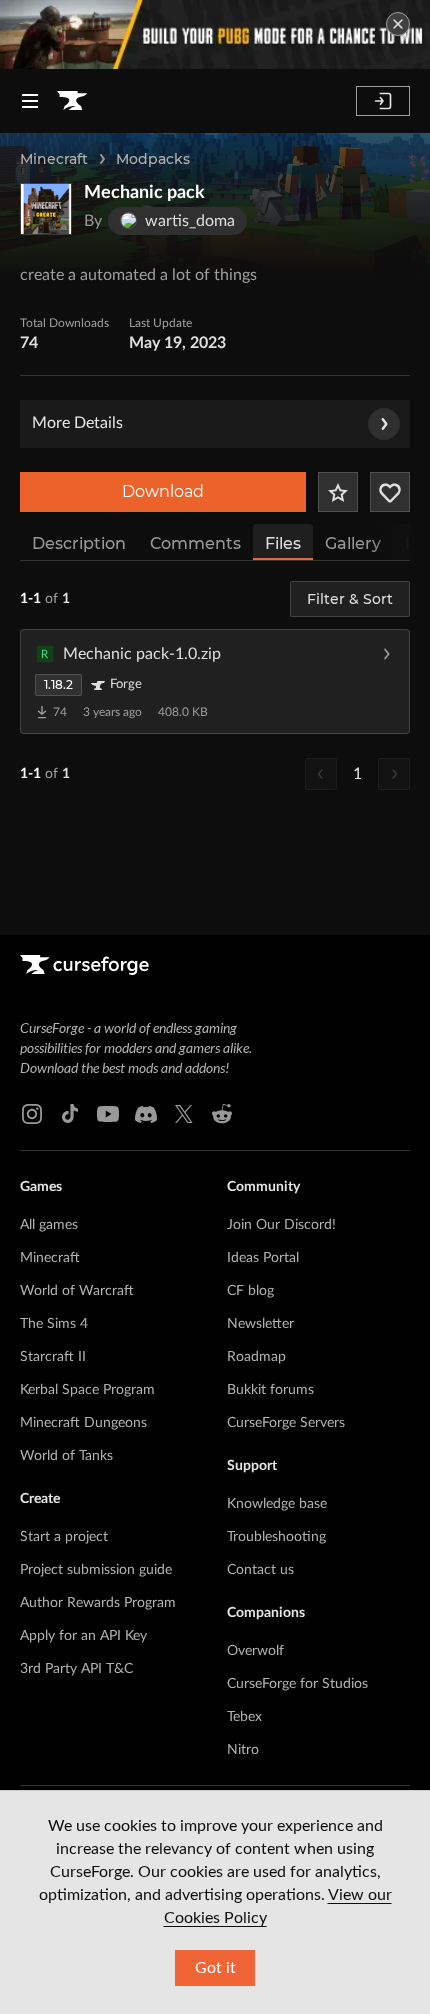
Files (283, 543)
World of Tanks (66, 1456)
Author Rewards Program (98, 1603)
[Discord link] (146, 1114)
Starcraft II (53, 1357)
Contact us (260, 1570)
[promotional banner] (215, 34)
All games (49, 1225)
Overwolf (255, 1651)
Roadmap (256, 1357)
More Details (77, 423)
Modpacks (153, 159)
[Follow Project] (390, 492)
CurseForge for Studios (297, 1684)
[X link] (184, 1114)
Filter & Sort (350, 599)
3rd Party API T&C (76, 1669)
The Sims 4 (54, 1324)
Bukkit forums (270, 1390)
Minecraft (54, 159)
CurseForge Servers (286, 1423)
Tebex (244, 1717)
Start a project (64, 1537)
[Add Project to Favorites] (338, 492)
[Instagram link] (32, 1114)
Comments (195, 543)
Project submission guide (96, 1570)
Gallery (353, 543)
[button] (215, 681)
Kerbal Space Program (87, 1390)
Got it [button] (215, 1968)
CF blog (250, 1291)
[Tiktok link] (70, 1114)
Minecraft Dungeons (83, 1423)
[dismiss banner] (398, 24)
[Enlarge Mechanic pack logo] (46, 209)
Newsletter (260, 1324)
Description (79, 543)
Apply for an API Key (83, 1636)
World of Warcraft (77, 1291)
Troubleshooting (276, 1537)
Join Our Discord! (281, 1225)
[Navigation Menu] (30, 101)
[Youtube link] (108, 1114)
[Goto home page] (72, 101)
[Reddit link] (222, 1114)
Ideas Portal (263, 1258)
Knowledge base (277, 1504)
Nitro (243, 1750)
